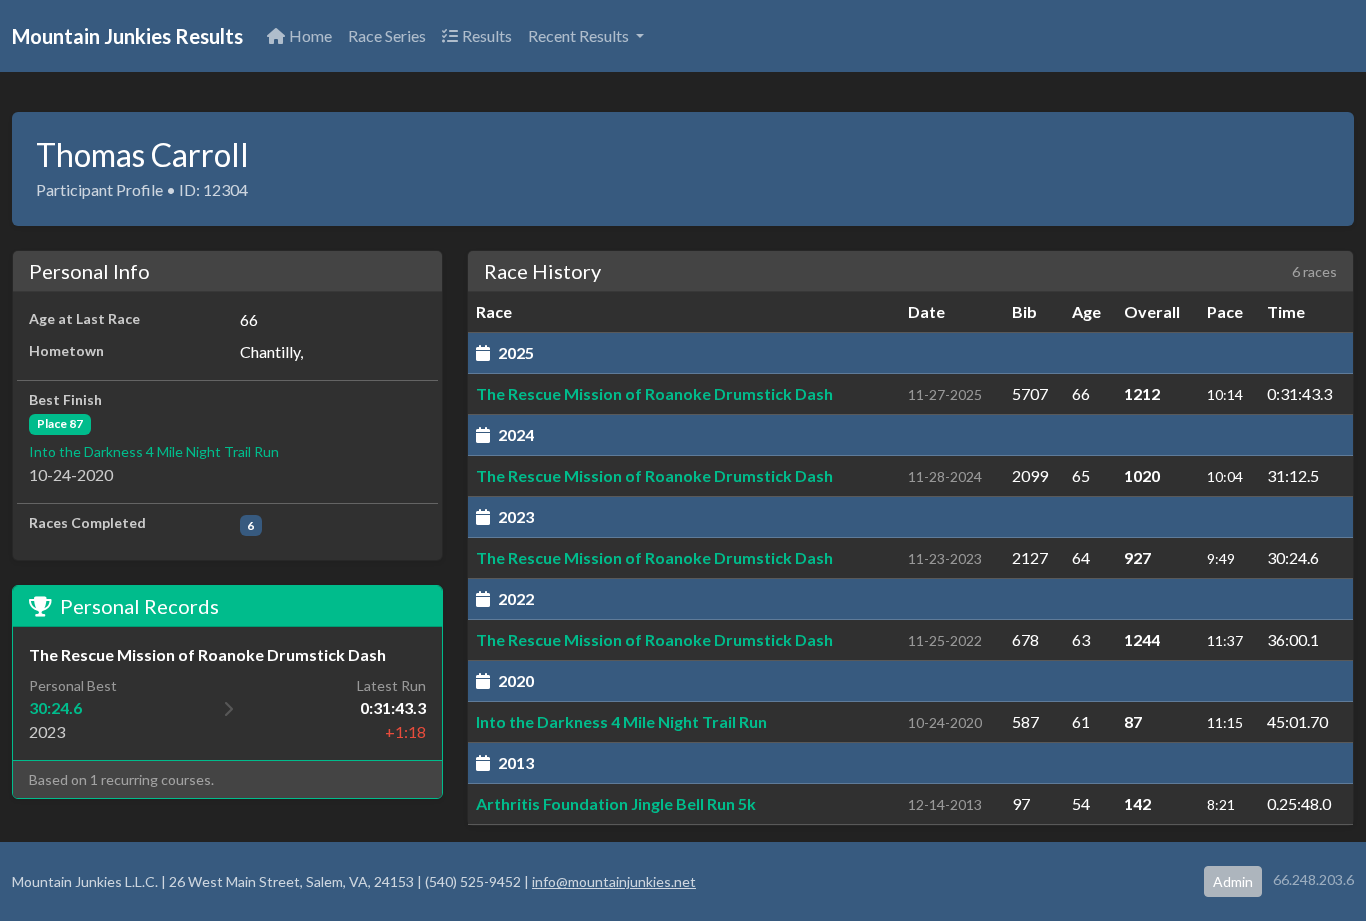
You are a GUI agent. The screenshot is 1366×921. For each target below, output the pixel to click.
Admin (1233, 881)
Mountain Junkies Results (127, 36)
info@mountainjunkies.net (614, 881)
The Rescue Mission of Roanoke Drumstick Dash (654, 393)
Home (310, 35)
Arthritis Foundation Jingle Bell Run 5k (616, 803)
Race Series (387, 35)
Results (487, 35)
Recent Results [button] (580, 35)
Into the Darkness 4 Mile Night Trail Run (154, 451)
